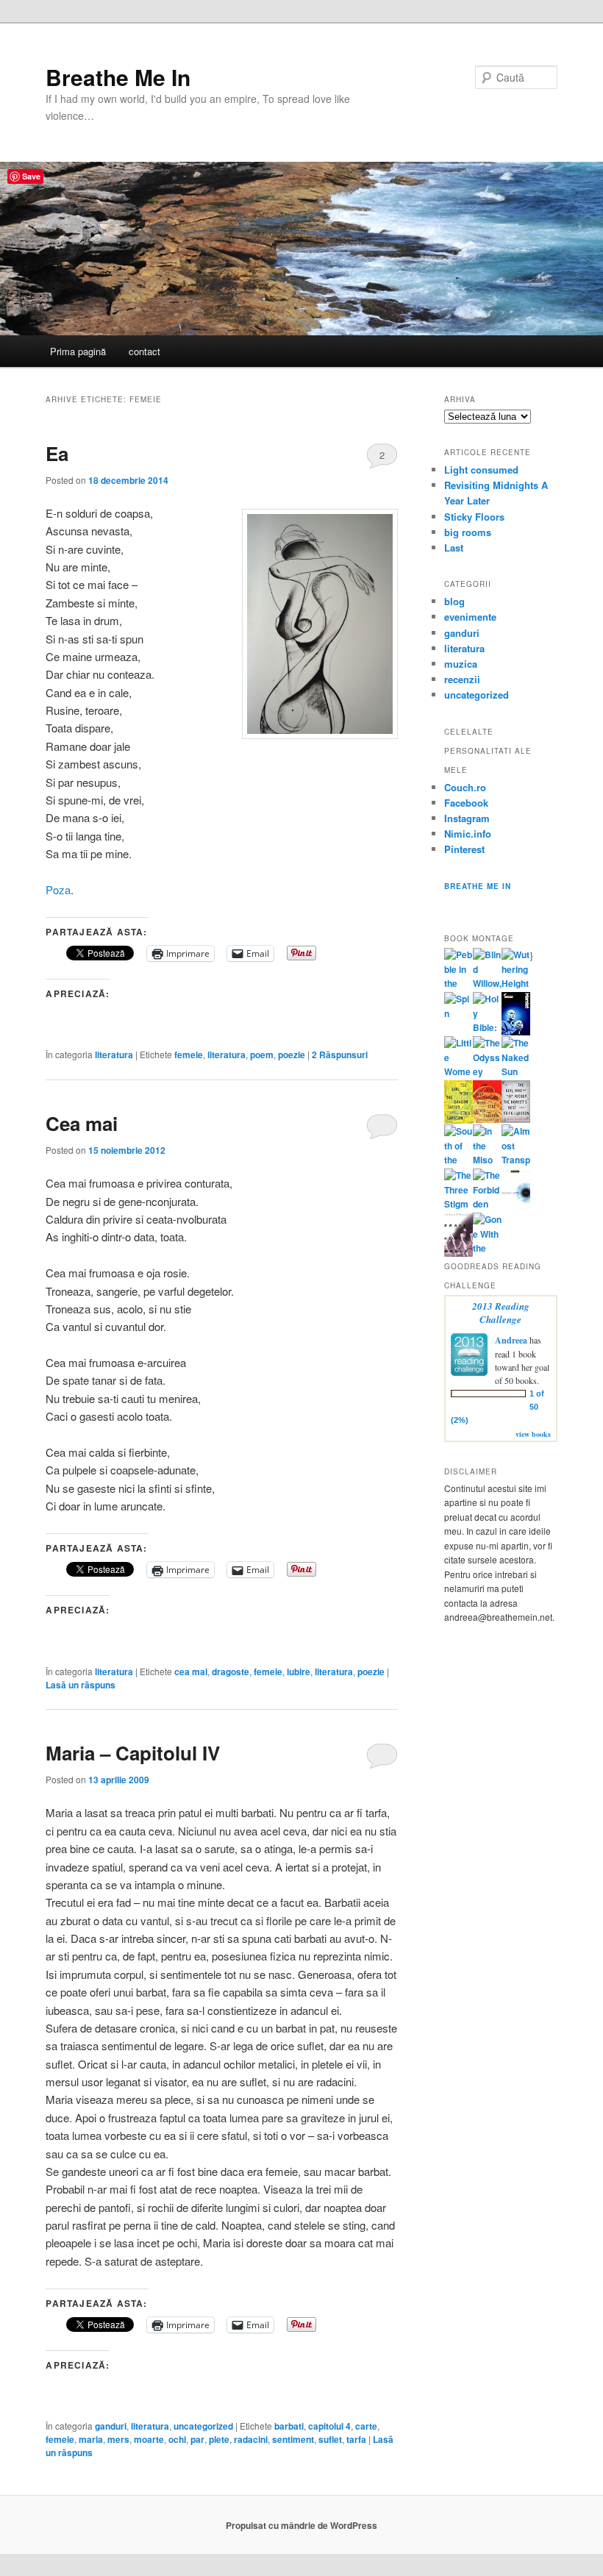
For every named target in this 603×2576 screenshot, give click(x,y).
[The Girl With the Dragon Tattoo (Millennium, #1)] (459, 1120)
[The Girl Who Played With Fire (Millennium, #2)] (487, 1119)
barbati (289, 2426)
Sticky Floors (474, 517)
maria (91, 2439)
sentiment (293, 2439)
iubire (299, 1671)
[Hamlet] (516, 1032)
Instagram (467, 818)
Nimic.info (468, 834)
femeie (189, 1055)
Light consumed (481, 470)
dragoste (231, 1671)
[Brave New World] (459, 1253)
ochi (177, 2439)
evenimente (470, 617)
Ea (57, 453)
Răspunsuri (340, 1055)
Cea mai (82, 1123)
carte (366, 2426)
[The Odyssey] (487, 1071)
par (197, 2439)
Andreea (511, 1340)
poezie (292, 1055)
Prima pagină (78, 351)
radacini (251, 2439)
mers (118, 2439)
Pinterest (464, 849)
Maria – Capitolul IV (133, 1753)
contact (144, 351)
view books (533, 1434)
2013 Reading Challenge (501, 1313)
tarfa (356, 2439)
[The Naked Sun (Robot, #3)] (516, 1071)
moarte (149, 2439)
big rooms (468, 532)
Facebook (466, 803)
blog (454, 601)
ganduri (111, 2426)
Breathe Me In (118, 77)
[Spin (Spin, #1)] (459, 1013)
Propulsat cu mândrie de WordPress (301, 2525)
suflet (330, 2439)
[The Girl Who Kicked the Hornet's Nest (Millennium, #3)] (516, 1119)
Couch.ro (465, 787)
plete (219, 2439)
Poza (58, 889)
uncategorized (203, 2426)
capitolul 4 (329, 2426)
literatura (114, 1055)
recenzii (462, 679)
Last (454, 547)
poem (262, 1055)
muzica (461, 664)
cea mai (191, 1671)
